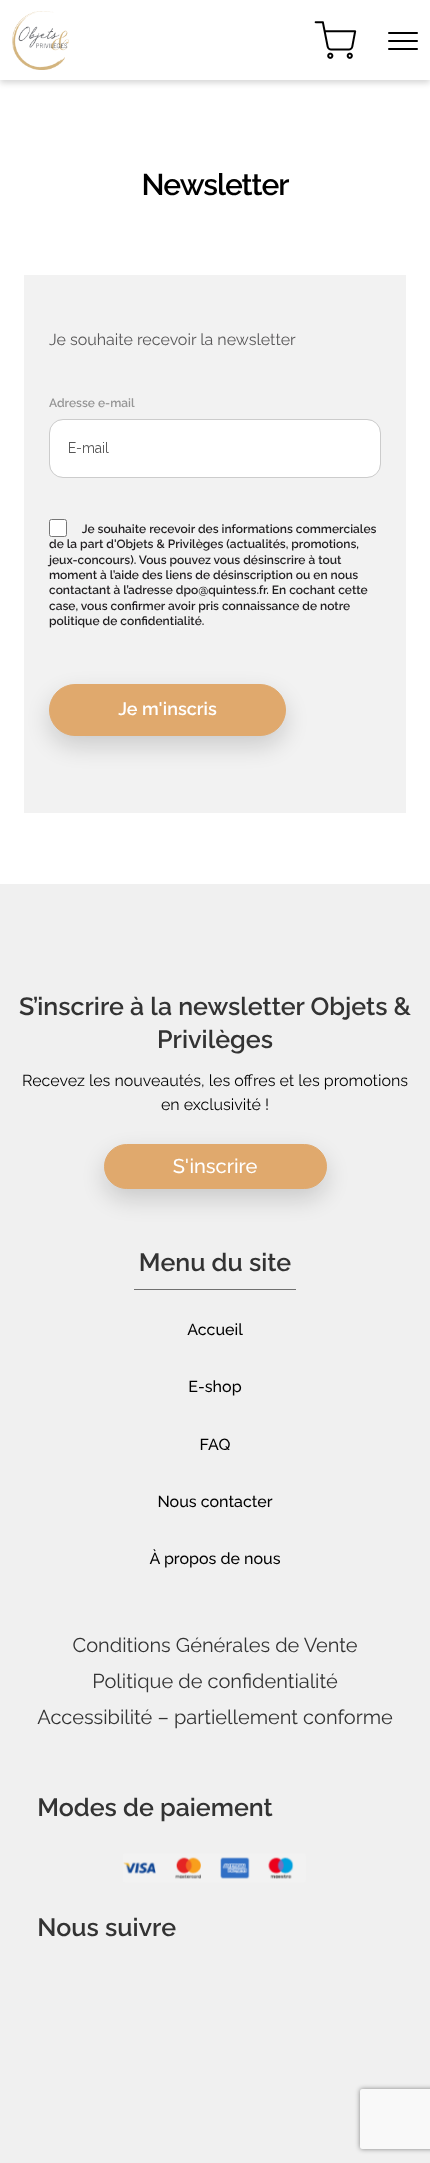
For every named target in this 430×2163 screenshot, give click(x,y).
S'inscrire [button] (215, 1166)
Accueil (215, 1329)
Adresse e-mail (92, 403)
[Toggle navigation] (403, 41)
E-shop (214, 1386)
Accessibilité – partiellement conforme (215, 1717)
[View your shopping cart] (335, 40)
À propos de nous (215, 1558)
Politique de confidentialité (215, 1681)
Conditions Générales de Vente (214, 1645)
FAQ (215, 1444)
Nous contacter (214, 1501)
